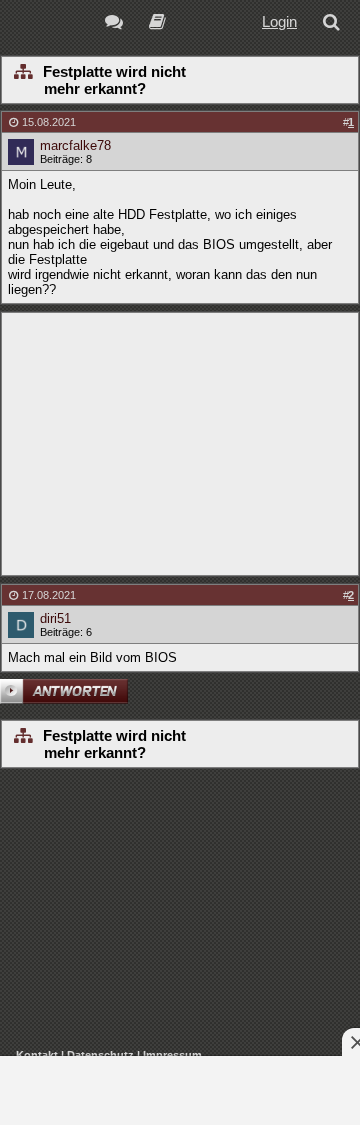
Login (279, 21)
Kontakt (37, 1055)
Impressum (172, 1055)
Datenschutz (100, 1055)
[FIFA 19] (157, 24)
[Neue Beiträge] (117, 24)
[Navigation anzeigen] (22, 73)
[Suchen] (335, 24)
